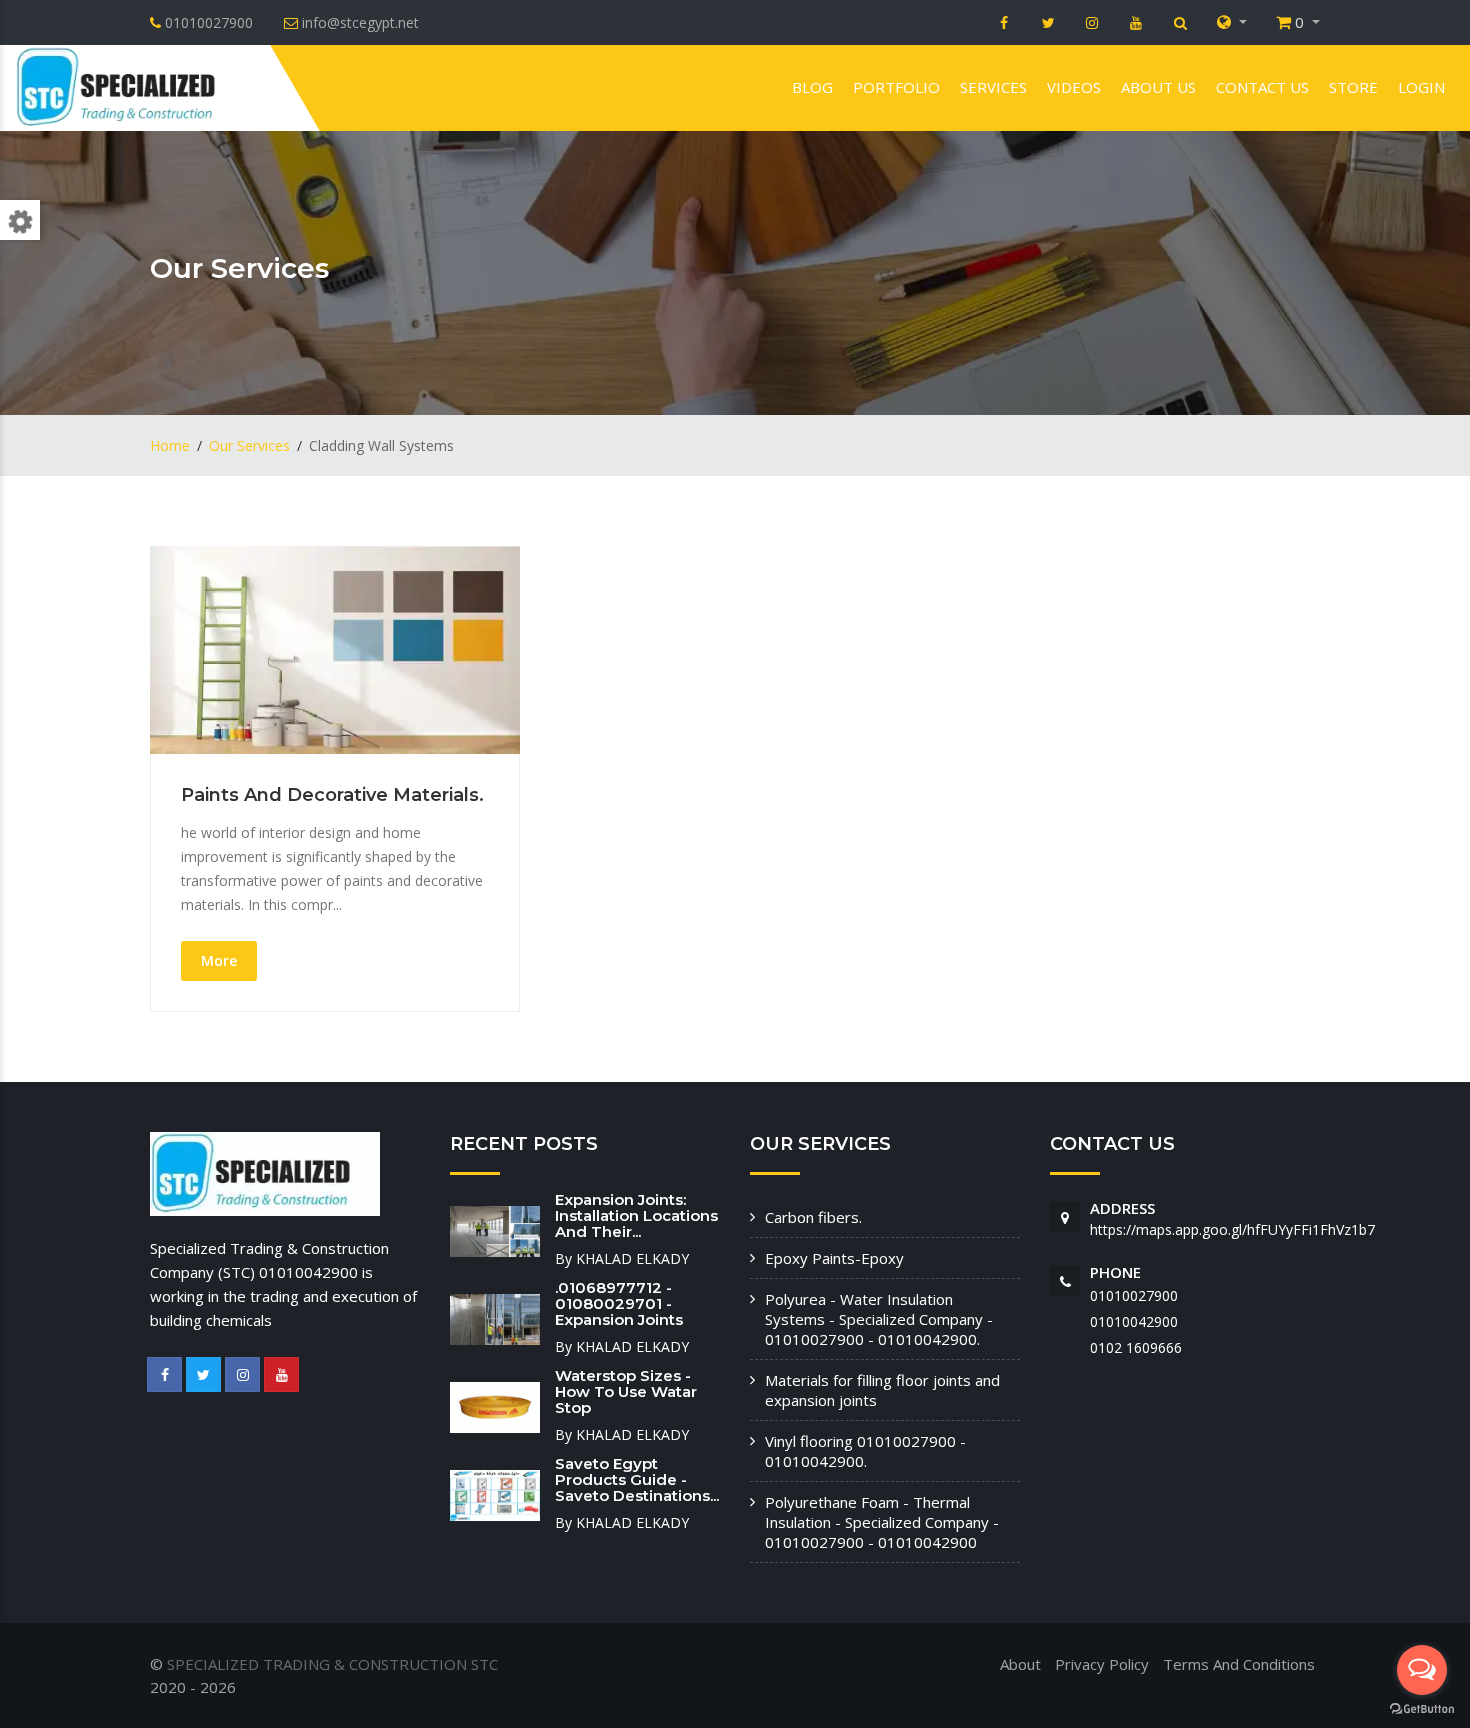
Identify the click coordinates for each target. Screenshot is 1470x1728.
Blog (812, 87)
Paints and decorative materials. (332, 795)
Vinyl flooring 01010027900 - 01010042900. (865, 1451)
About (1020, 1664)
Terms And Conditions (1239, 1664)
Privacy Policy (1102, 1664)
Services (993, 87)
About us (1158, 87)
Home (170, 445)
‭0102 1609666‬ (1136, 1347)
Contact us (1262, 87)
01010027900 (1134, 1295)
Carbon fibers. (813, 1217)
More (219, 960)
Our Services (249, 445)
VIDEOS (1074, 87)
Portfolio (896, 87)
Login (1421, 87)
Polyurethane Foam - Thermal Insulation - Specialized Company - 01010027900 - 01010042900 (882, 1522)
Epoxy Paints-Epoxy (834, 1258)
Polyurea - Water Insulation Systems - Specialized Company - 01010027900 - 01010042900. (879, 1319)
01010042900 (1134, 1321)
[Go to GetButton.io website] (1422, 1708)
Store (1353, 87)
